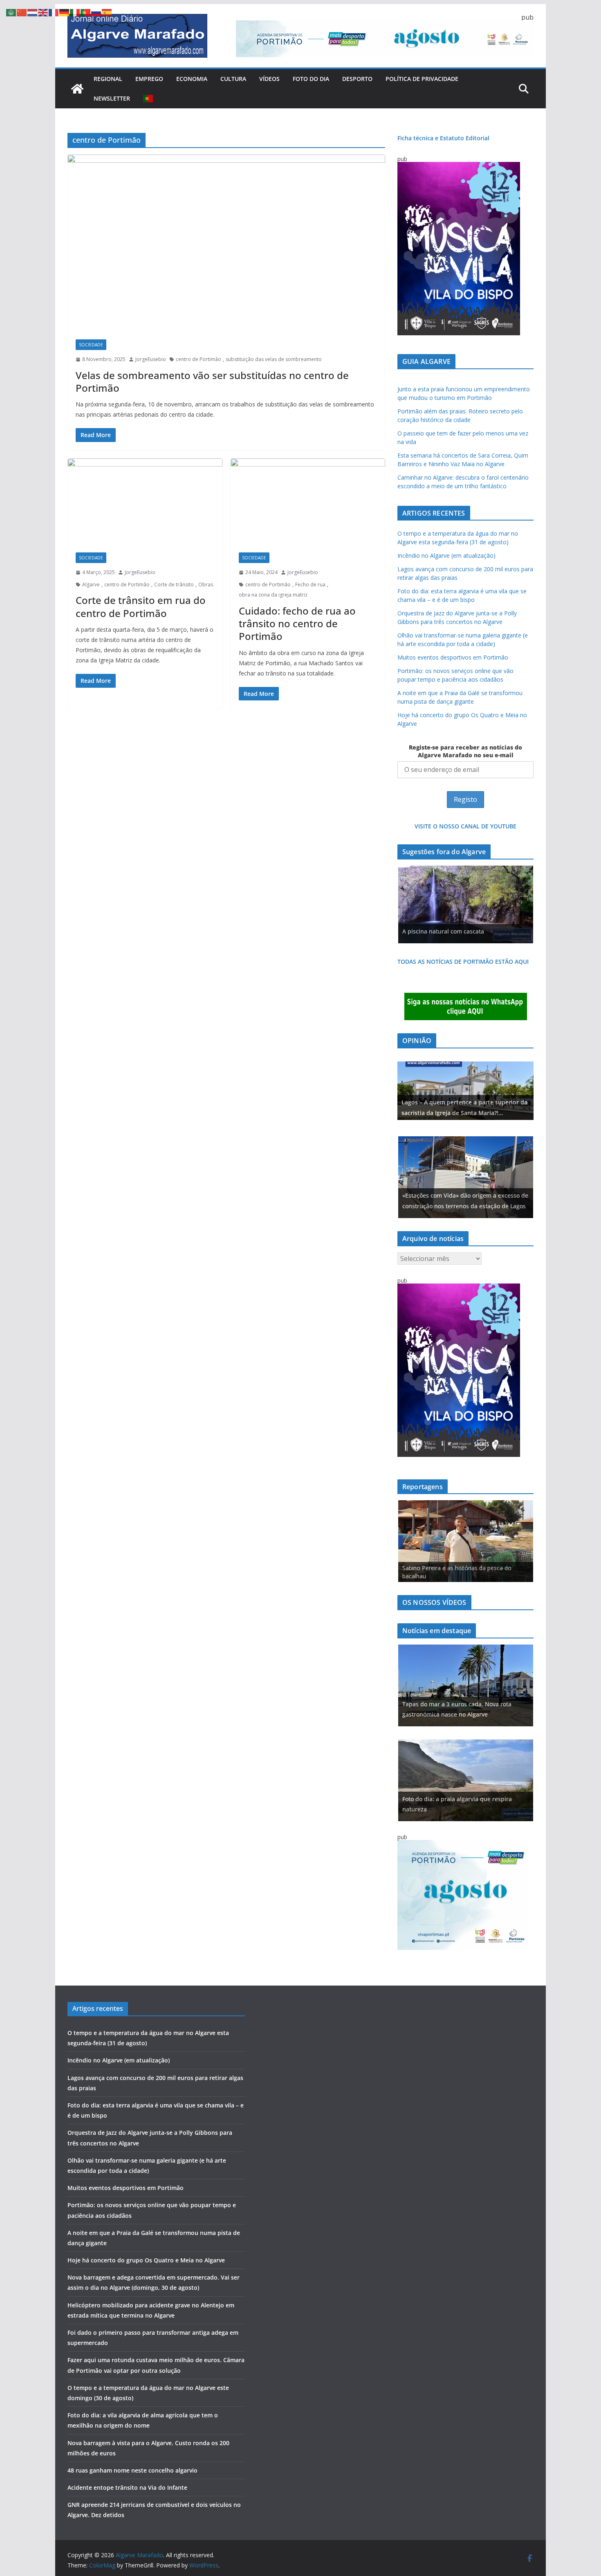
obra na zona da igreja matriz (273, 595)
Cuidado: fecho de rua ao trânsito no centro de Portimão (297, 623)
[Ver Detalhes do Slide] (465, 1091)
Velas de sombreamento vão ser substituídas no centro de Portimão (212, 381)
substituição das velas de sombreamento (274, 359)
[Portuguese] (148, 99)
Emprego (149, 79)
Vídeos (269, 79)
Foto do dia (311, 79)
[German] (65, 12)
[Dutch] (33, 12)
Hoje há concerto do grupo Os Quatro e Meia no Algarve (146, 2260)
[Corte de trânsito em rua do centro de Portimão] (145, 502)
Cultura (233, 79)
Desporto (357, 79)
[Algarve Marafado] (77, 89)
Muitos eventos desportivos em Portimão (453, 657)
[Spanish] (107, 12)
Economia (192, 79)
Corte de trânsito (174, 585)
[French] (54, 12)
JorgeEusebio (151, 359)
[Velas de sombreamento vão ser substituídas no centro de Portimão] (226, 243)
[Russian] (96, 12)
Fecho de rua (310, 585)
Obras (206, 585)
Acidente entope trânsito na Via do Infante (127, 2487)
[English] (43, 12)
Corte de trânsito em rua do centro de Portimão (141, 606)
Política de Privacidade (422, 79)
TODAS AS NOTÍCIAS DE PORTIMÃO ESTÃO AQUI (463, 962)
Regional (108, 79)
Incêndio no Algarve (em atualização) (446, 555)
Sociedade (91, 345)
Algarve (91, 585)
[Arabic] (11, 12)
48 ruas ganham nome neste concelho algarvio (132, 2470)
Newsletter (112, 98)
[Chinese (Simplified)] (22, 12)
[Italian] (75, 12)
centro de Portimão (198, 359)
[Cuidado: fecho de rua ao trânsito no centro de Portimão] (308, 502)
